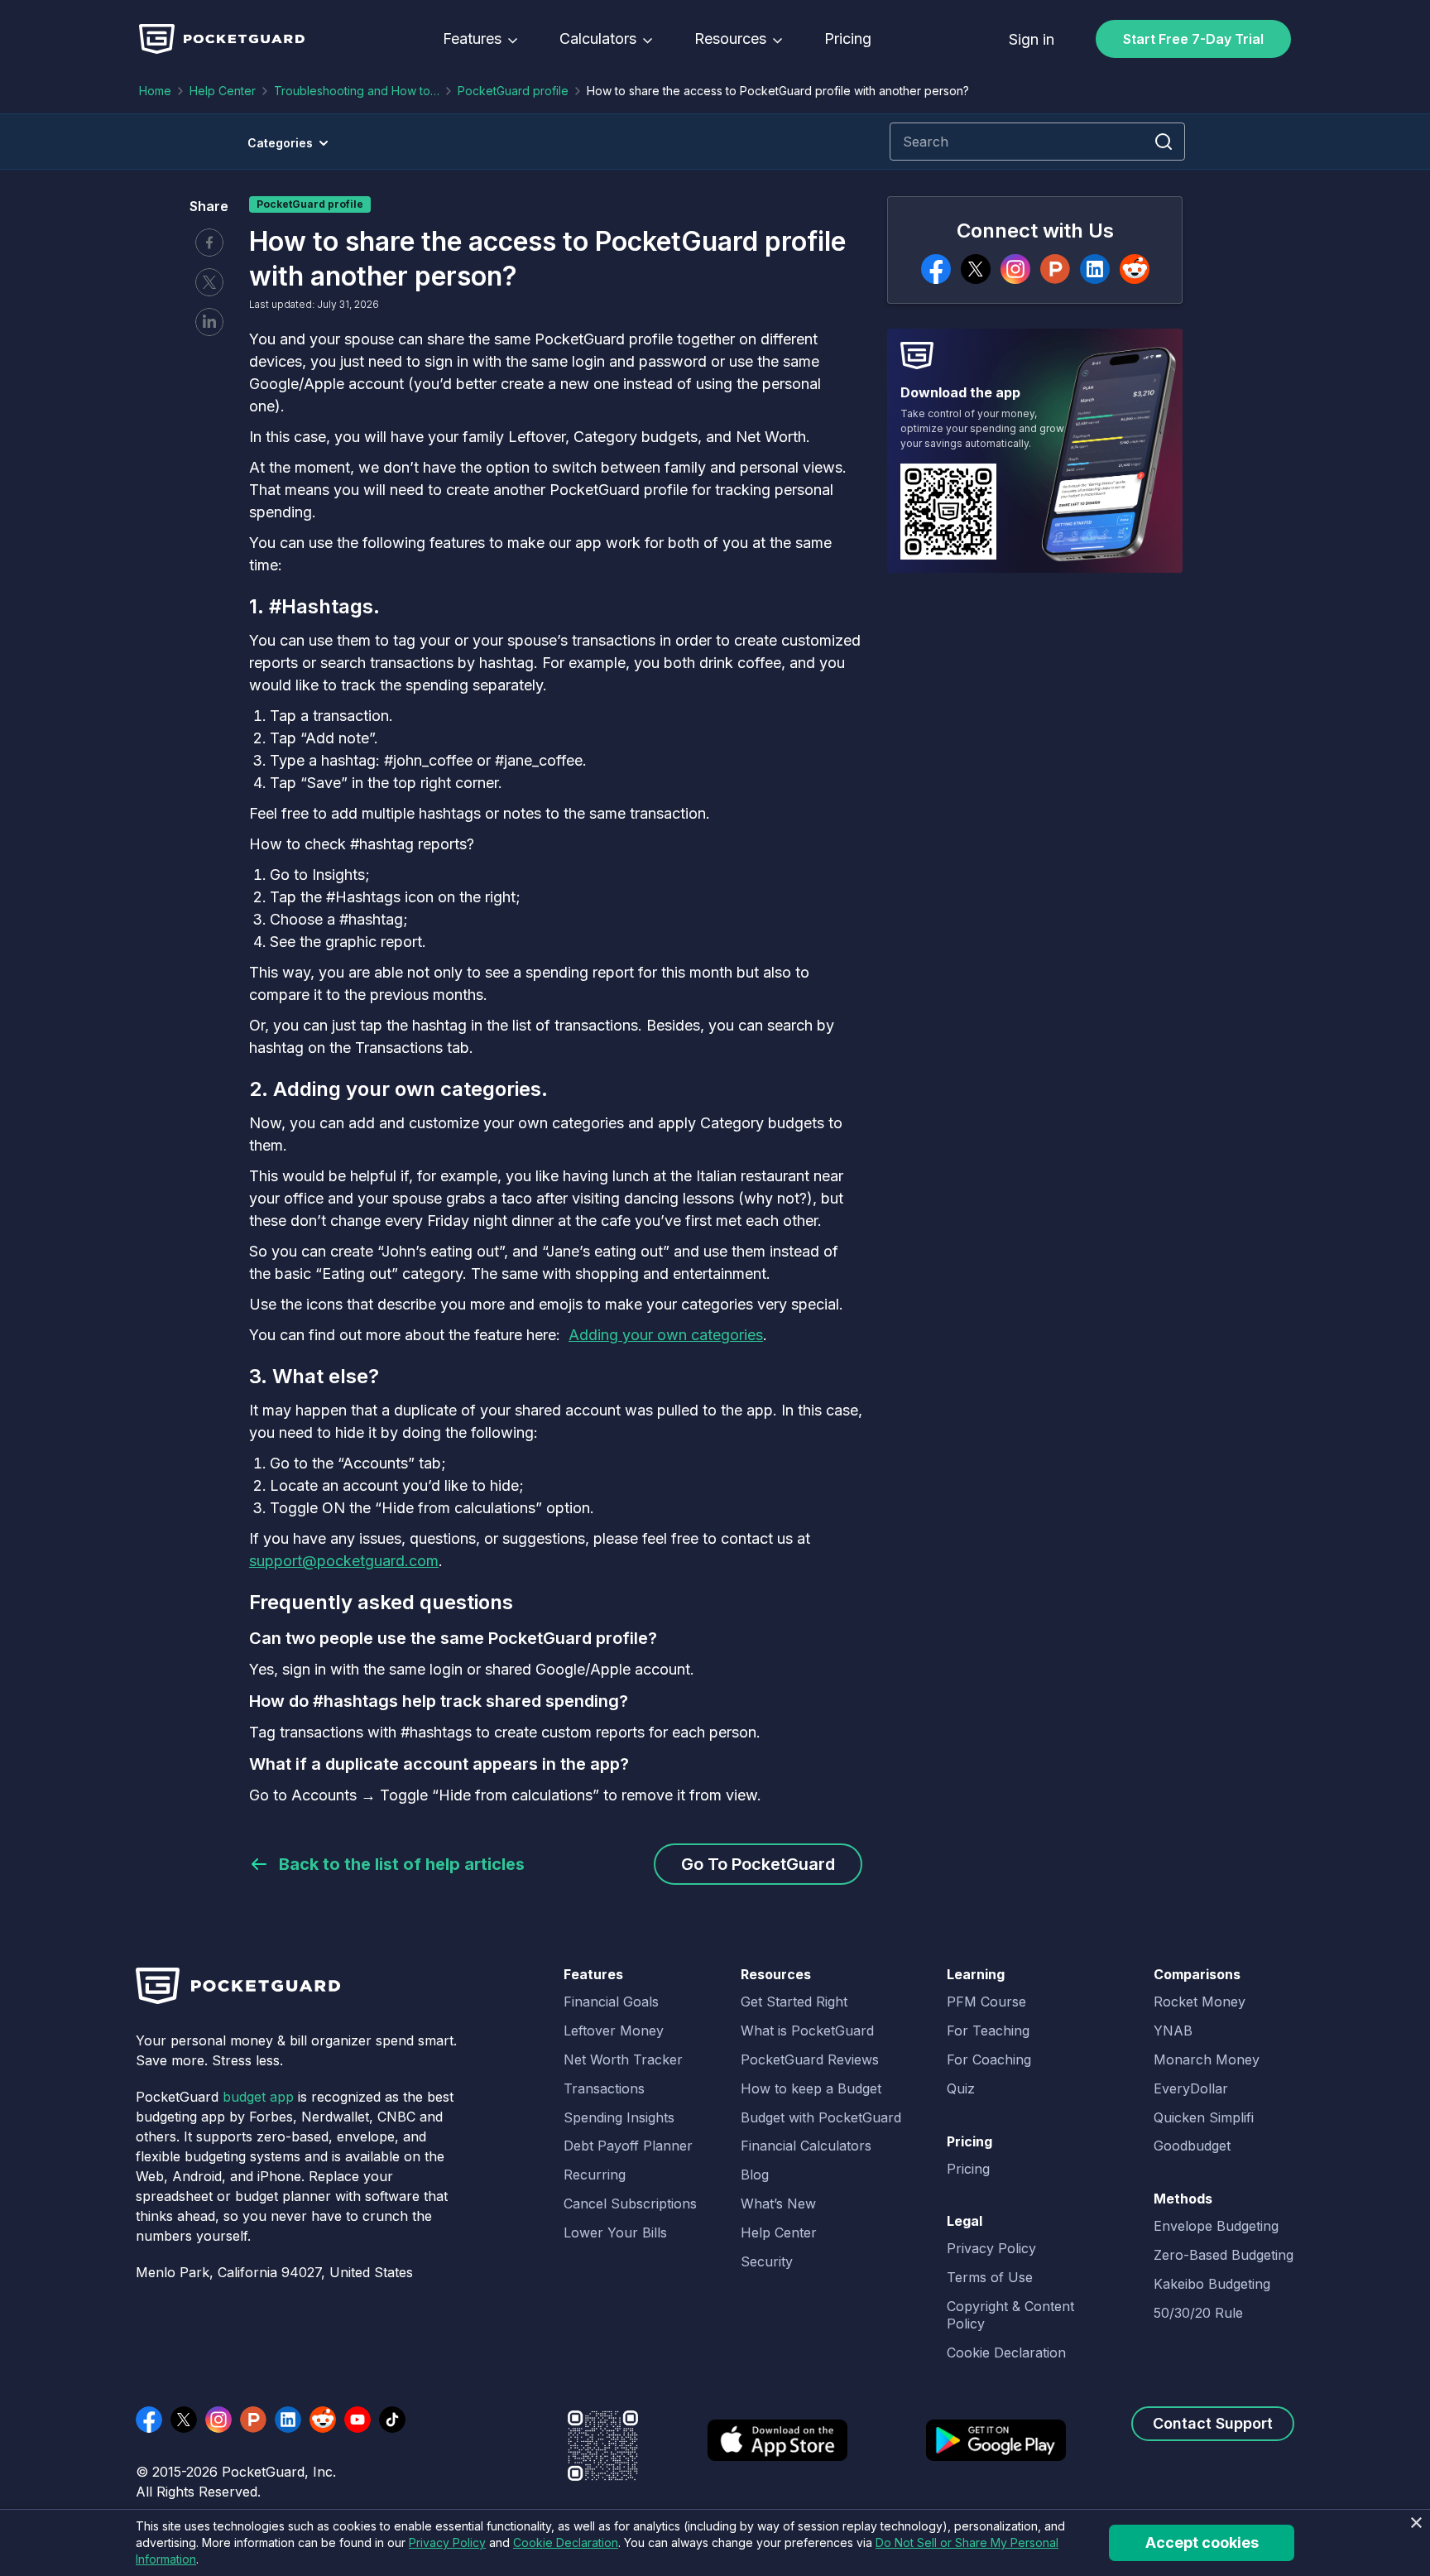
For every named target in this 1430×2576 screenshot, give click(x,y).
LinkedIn (288, 2420)
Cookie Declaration (1006, 2353)
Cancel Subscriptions (630, 2204)
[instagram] (1015, 269)
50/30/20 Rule (1198, 2313)
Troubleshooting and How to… (357, 91)
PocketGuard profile (513, 91)
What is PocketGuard (807, 2031)
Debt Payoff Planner (628, 2146)
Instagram (218, 2420)
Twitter (209, 282)
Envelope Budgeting (1216, 2226)
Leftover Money (614, 2031)
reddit (323, 2420)
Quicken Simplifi (1204, 2117)
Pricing (848, 39)
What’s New (778, 2204)
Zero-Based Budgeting (1224, 2255)
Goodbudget (1192, 2146)
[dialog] (715, 2542)
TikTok (392, 2420)
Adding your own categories (666, 1335)
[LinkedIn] (1095, 269)
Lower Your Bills (615, 2232)
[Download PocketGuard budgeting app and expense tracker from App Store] (777, 2451)
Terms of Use (990, 2277)
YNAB (1173, 2031)
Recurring (595, 2175)
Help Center (223, 91)
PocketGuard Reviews (810, 2059)
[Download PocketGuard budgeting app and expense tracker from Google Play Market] (996, 2451)
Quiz (961, 2088)
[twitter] (976, 269)
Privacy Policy (991, 2248)
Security (767, 2261)
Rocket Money (1200, 2002)
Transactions (604, 2088)
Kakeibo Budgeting (1212, 2284)
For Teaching (988, 2031)
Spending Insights (619, 2117)
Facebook (209, 243)
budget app (258, 2097)
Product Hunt (253, 2420)
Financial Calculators (806, 2146)
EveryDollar (1191, 2088)
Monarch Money (1207, 2059)
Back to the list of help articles (402, 1864)
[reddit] (1135, 269)
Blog (755, 2175)
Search (1164, 142)
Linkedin (209, 322)
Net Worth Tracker (623, 2059)
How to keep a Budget (811, 2088)
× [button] (1416, 2523)
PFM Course (986, 2002)
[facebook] (936, 269)
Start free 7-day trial (1193, 39)
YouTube (357, 2420)
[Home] (222, 39)
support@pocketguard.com (344, 1561)
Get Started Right (794, 2002)
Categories (280, 143)
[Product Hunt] (1055, 269)
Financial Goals (611, 2002)
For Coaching (989, 2059)
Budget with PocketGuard (821, 2117)
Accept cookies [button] (1202, 2542)
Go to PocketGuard (758, 1864)
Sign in (1032, 39)
